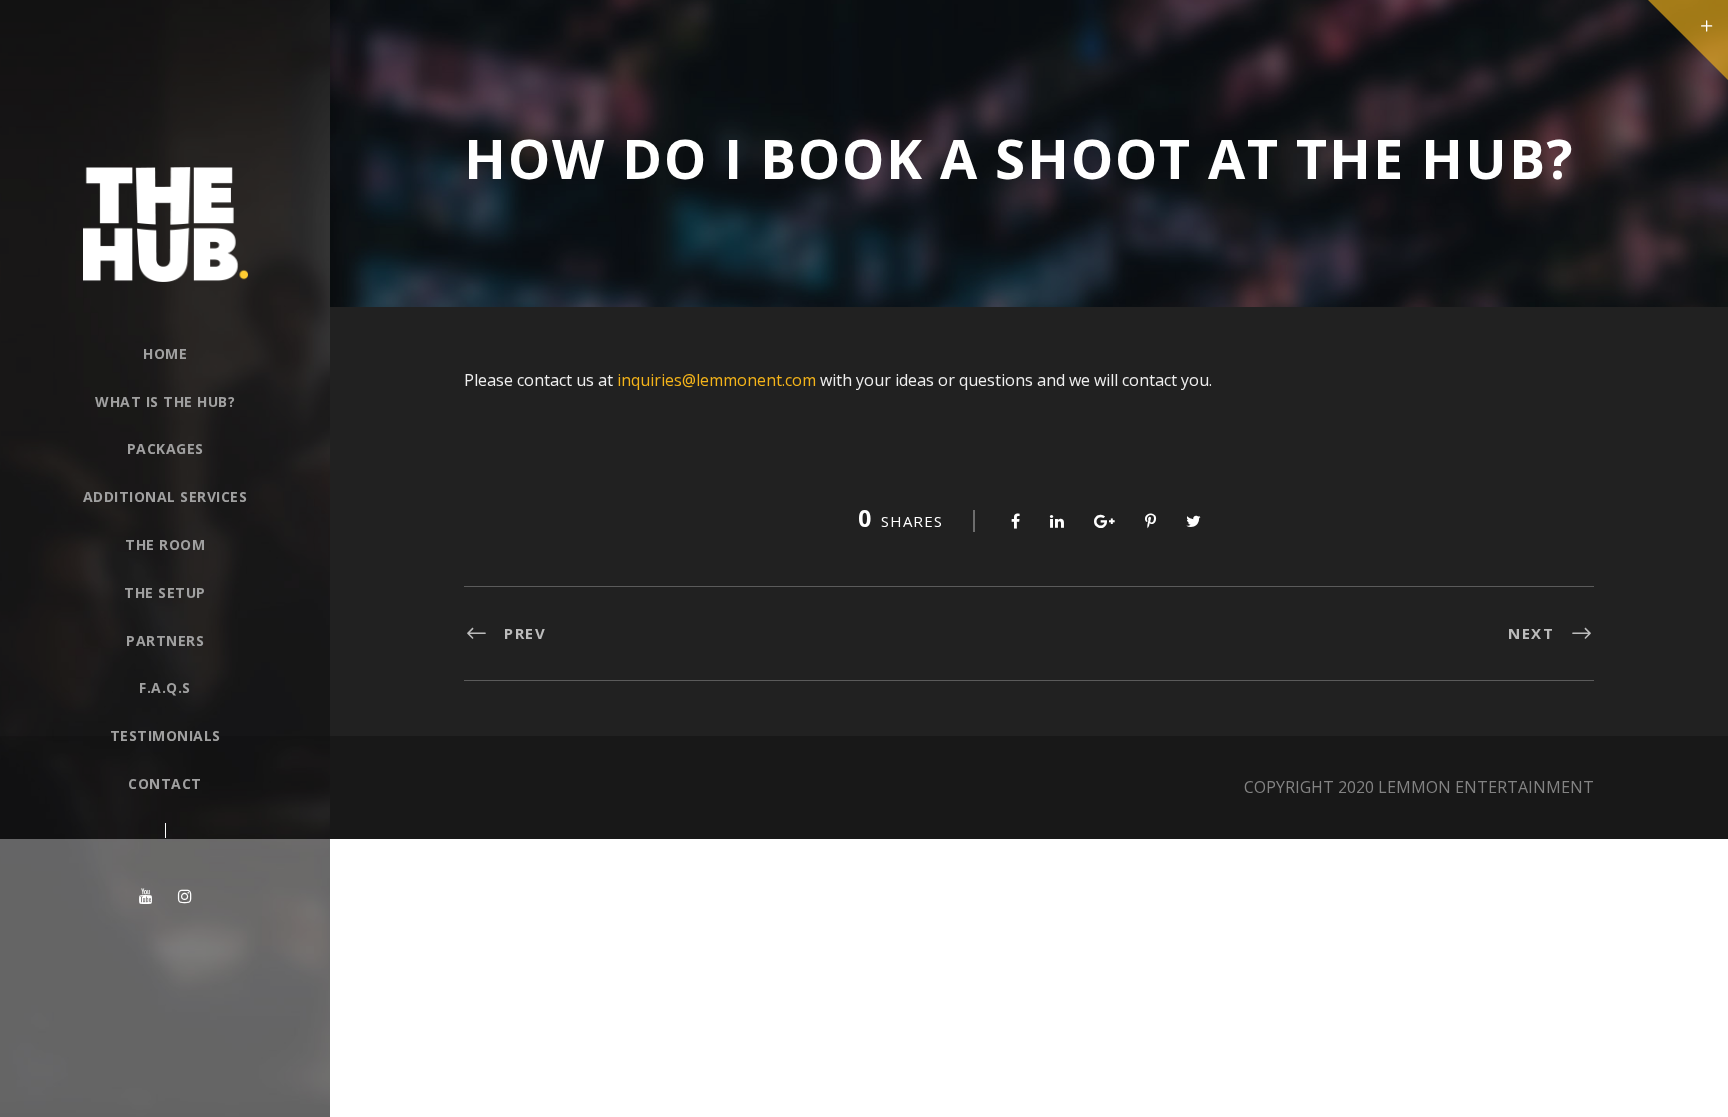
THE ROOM (165, 544)
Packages (165, 448)
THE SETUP (165, 592)
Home (165, 353)
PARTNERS (165, 640)
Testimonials (165, 735)
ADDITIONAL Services (165, 496)
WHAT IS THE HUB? (165, 401)
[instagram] (185, 896)
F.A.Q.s (165, 687)
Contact (165, 783)
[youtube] (146, 896)
